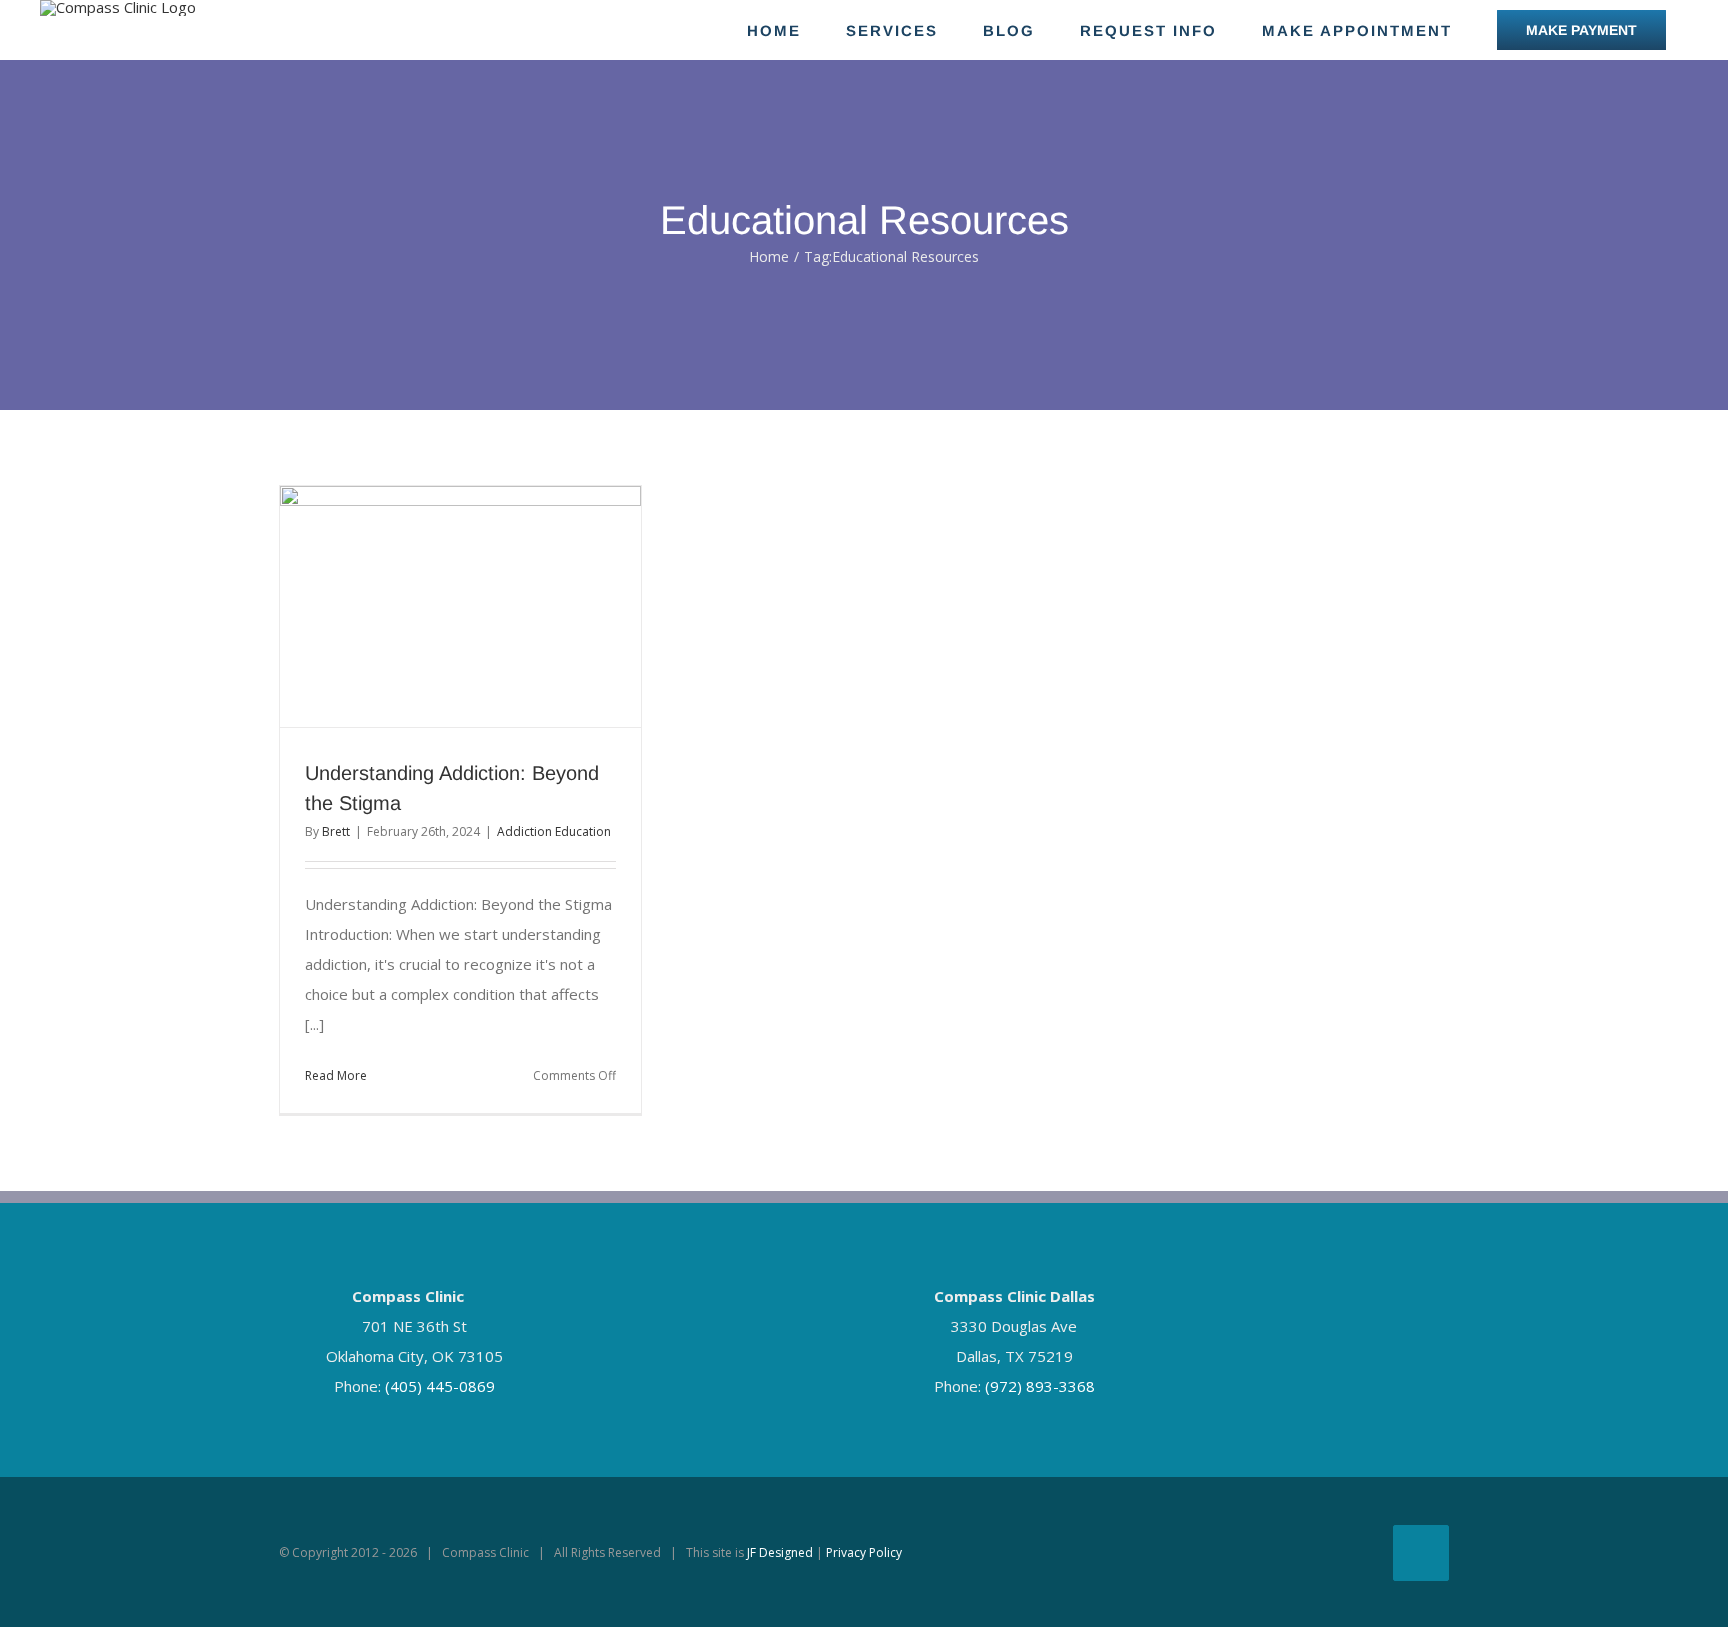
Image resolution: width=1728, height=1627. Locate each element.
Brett (336, 831)
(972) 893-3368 (1040, 1386)
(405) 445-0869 (440, 1386)
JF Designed (780, 1552)
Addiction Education (554, 831)
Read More (336, 1075)
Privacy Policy (864, 1552)
